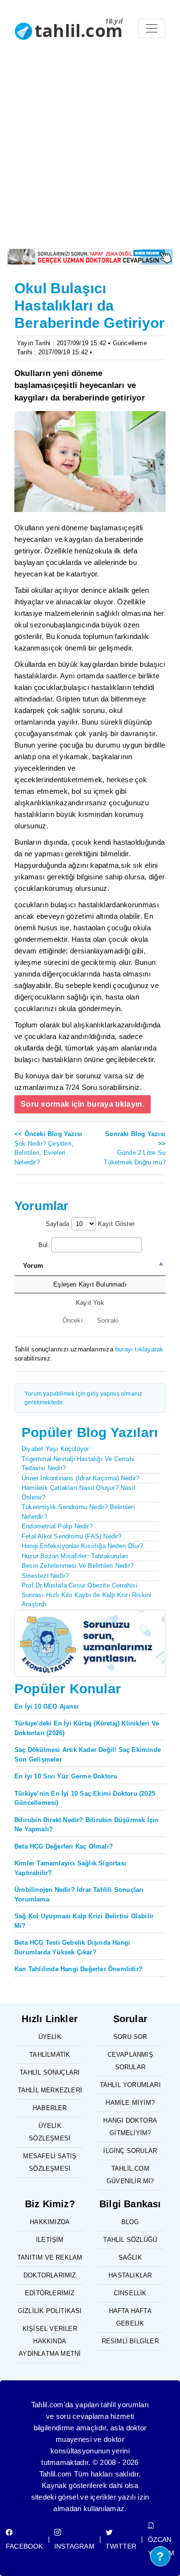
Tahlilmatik (50, 2055)
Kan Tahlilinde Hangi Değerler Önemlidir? (78, 1969)
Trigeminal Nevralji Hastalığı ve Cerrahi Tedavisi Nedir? (78, 1464)
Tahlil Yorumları (130, 2085)
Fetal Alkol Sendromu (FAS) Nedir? (72, 1536)
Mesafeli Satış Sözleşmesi (50, 2162)
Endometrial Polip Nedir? (57, 1526)
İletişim (50, 2240)
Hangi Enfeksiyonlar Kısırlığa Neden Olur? (82, 1546)
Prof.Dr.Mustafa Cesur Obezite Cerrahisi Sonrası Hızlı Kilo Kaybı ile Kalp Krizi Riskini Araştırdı (86, 1595)
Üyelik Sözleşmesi (50, 2132)
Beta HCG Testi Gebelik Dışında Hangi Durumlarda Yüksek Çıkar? (72, 1947)
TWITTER (121, 2546)
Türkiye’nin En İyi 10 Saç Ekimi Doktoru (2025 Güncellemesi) (85, 1798)
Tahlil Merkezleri (50, 2090)
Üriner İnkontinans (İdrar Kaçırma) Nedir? (80, 1478)
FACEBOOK (24, 2546)
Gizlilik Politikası (50, 2311)
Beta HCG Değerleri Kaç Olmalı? (64, 1846)
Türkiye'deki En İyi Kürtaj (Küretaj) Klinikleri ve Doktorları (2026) (87, 1728)
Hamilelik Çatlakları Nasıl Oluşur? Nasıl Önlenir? (78, 1493)
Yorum (33, 1266)
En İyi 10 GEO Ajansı (47, 1707)
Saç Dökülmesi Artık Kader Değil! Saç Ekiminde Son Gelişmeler (88, 1755)
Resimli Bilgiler (130, 2341)
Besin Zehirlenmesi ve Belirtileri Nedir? (78, 1566)
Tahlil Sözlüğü (130, 2240)
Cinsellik (130, 2293)
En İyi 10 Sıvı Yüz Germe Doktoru (66, 1776)
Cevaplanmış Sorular (130, 2061)
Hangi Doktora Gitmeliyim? (130, 2127)
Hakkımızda (50, 2222)
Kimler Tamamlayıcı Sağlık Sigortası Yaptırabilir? (70, 1868)
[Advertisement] (90, 154)
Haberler (50, 2108)
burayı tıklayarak (139, 1349)
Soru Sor (130, 2037)
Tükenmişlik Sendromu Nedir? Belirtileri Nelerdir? (78, 1512)
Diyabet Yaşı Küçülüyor (55, 1449)
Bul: (44, 1245)
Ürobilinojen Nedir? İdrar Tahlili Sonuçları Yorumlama (79, 1894)
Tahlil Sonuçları (50, 2072)
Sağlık (130, 2257)
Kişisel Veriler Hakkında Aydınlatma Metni (50, 2341)
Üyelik (50, 2037)
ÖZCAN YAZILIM (161, 2546)
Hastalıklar (130, 2275)
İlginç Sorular (130, 2151)
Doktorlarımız (50, 2275)
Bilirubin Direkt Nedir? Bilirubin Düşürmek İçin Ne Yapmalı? (86, 1825)
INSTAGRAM (74, 2546)
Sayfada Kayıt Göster (90, 1224)
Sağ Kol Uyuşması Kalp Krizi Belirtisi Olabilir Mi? (84, 1921)
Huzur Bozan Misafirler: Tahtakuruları (75, 1556)
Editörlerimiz (50, 2293)
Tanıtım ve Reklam (50, 2257)
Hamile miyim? (130, 2103)
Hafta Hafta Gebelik (130, 2317)
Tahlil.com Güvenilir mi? (130, 2175)
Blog (130, 2222)
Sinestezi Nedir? (45, 1576)
